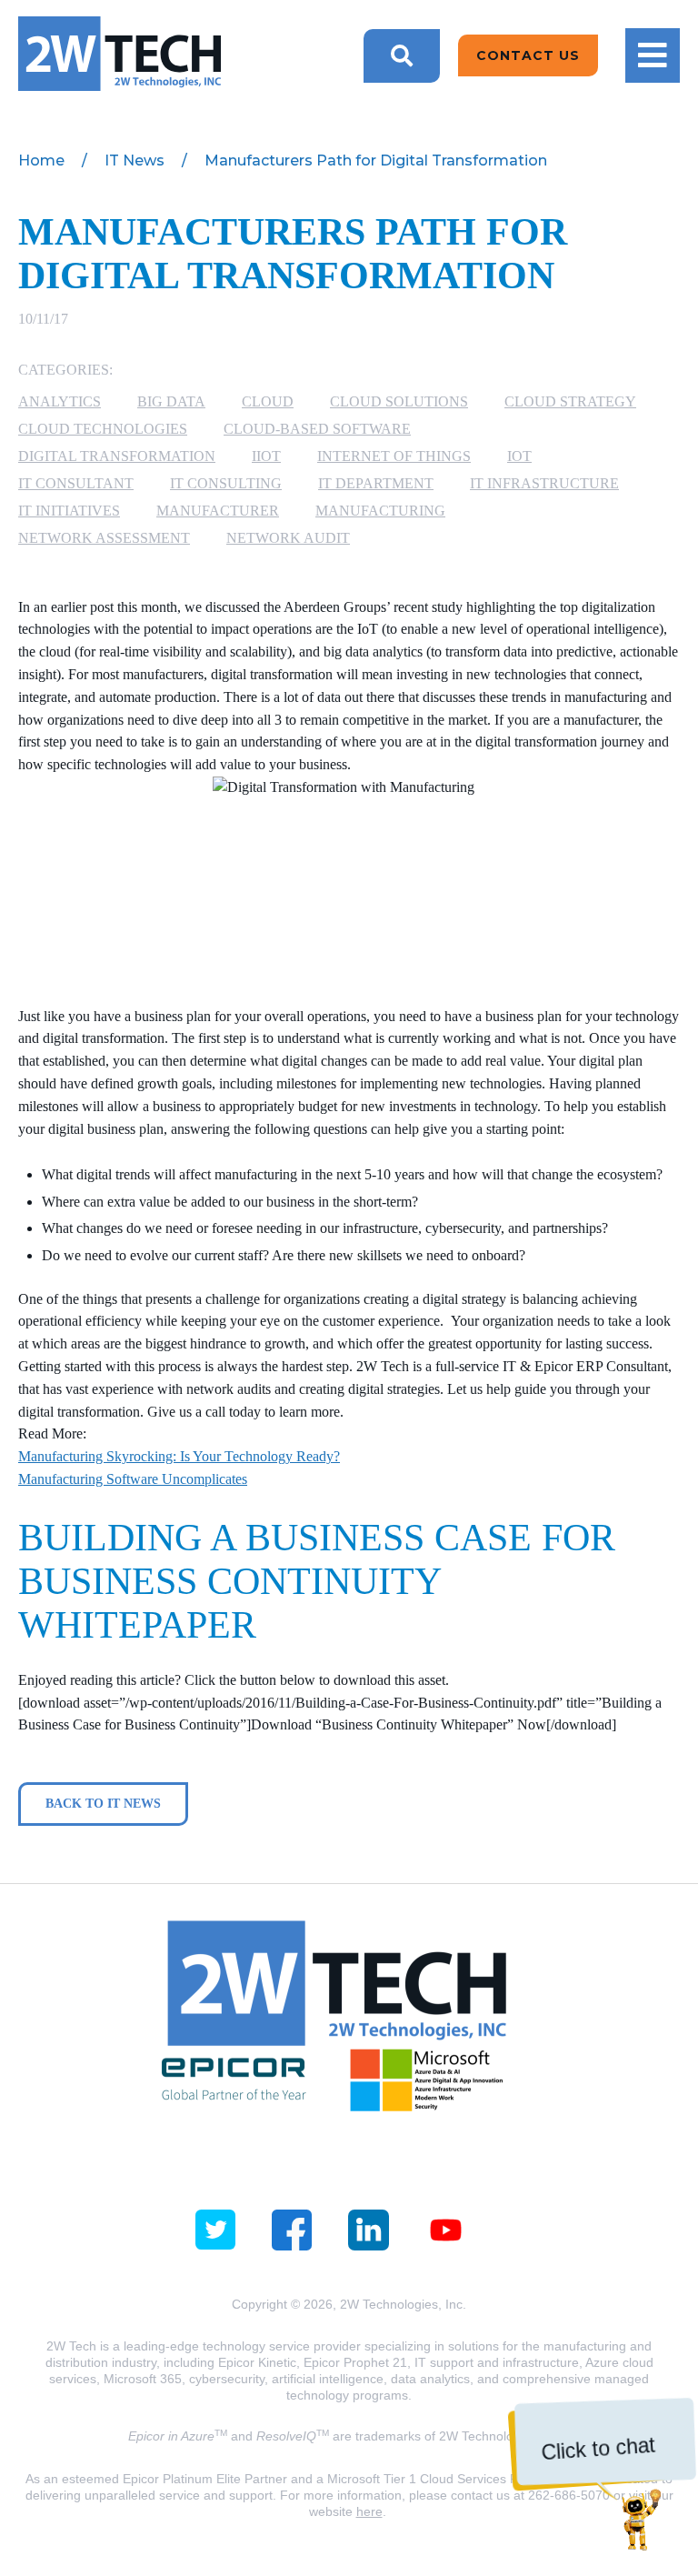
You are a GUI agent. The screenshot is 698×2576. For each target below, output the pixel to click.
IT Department (376, 483)
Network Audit (288, 538)
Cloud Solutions (399, 401)
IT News (135, 160)
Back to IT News (103, 1804)
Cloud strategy (570, 401)
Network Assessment (104, 538)
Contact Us (528, 55)
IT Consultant (76, 483)
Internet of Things (394, 456)
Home (41, 160)
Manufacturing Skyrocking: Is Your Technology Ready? (179, 1456)
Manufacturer (218, 511)
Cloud (268, 401)
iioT (266, 456)
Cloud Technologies (103, 429)
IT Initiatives (69, 511)
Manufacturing (380, 511)
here (369, 2511)
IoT (519, 456)
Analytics (60, 401)
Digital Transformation (117, 456)
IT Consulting (226, 483)
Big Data (171, 401)
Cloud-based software (317, 429)
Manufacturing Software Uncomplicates (133, 1479)
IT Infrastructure (544, 483)
